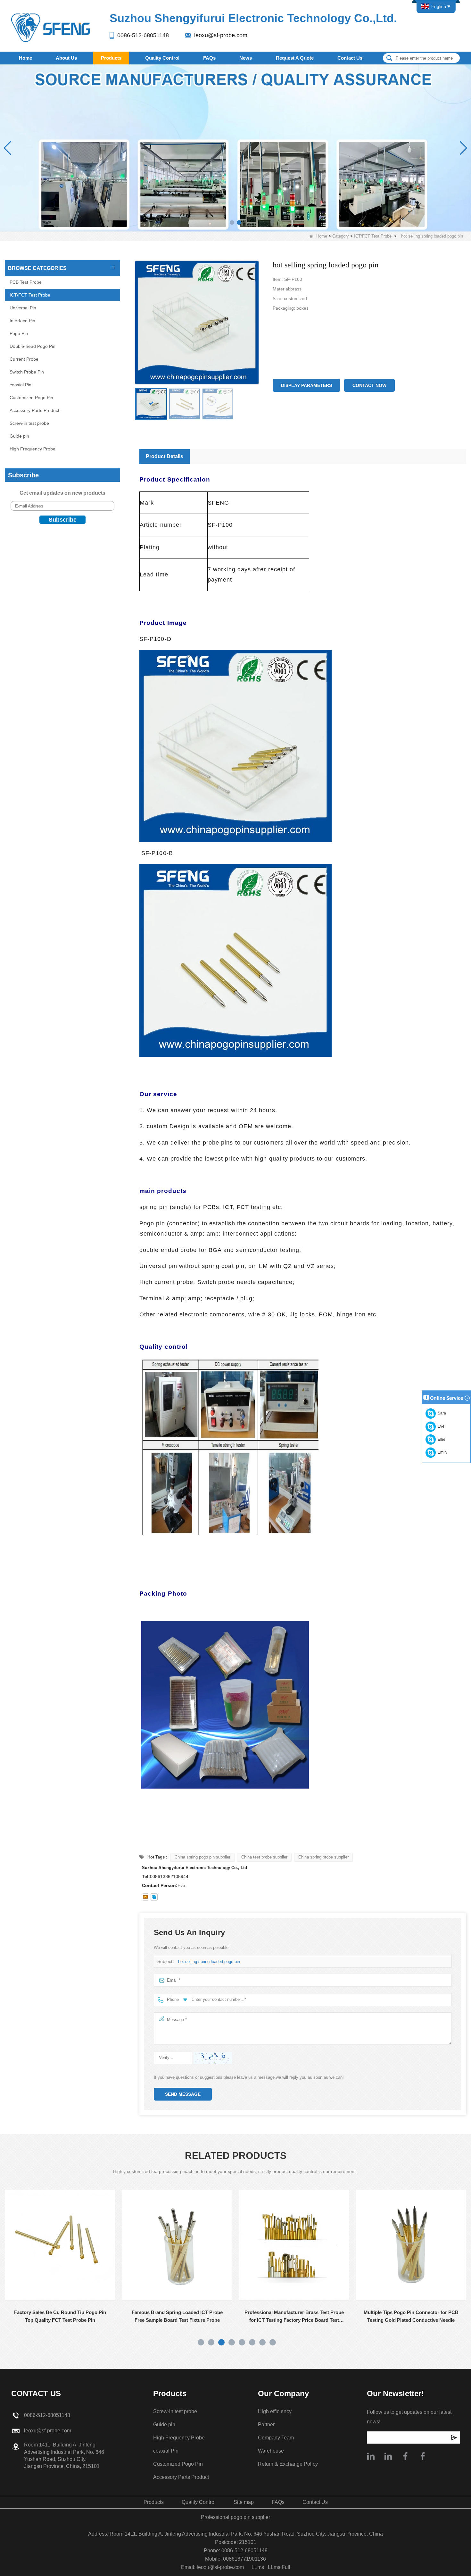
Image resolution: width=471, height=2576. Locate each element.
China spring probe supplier (323, 1857)
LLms (258, 2567)
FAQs (209, 58)
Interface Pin (22, 321)
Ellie (441, 1439)
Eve (440, 1426)
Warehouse (271, 2451)
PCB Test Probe (26, 282)
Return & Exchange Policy (288, 2464)
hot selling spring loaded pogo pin (209, 1962)
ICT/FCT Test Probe (373, 236)
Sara (441, 1413)
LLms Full (279, 2567)
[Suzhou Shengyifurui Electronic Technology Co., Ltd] (51, 27)
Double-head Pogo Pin (33, 346)
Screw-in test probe (29, 423)
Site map (244, 2502)
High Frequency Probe (33, 449)
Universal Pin (23, 308)
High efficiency (275, 2411)
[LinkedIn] (388, 2456)
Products (111, 58)
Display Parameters (306, 385)
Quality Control (162, 58)
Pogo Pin (19, 333)
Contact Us (350, 58)
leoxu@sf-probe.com (221, 35)
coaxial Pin (21, 385)
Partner (266, 2425)
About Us (66, 58)
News (246, 58)
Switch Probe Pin (27, 372)
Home (25, 58)
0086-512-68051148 (143, 35)
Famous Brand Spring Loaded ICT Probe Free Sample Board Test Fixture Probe (60, 2316)
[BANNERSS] (235, 148)
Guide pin (19, 436)
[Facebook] (405, 2456)
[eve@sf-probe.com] (145, 1897)
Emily (442, 1452)
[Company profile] (371, 2456)
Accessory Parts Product (34, 410)
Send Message (183, 2094)
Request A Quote (295, 58)
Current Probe (24, 359)
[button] (232, 222)
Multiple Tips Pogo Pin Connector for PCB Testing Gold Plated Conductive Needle (294, 2316)
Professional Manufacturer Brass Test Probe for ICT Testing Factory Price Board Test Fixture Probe (177, 2317)
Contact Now (369, 385)
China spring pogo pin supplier (202, 1857)
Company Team (276, 2438)
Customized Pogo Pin (31, 398)
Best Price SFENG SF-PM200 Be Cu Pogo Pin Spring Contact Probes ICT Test (411, 2316)
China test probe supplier (264, 1857)
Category (341, 236)
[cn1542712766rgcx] (154, 1897)
